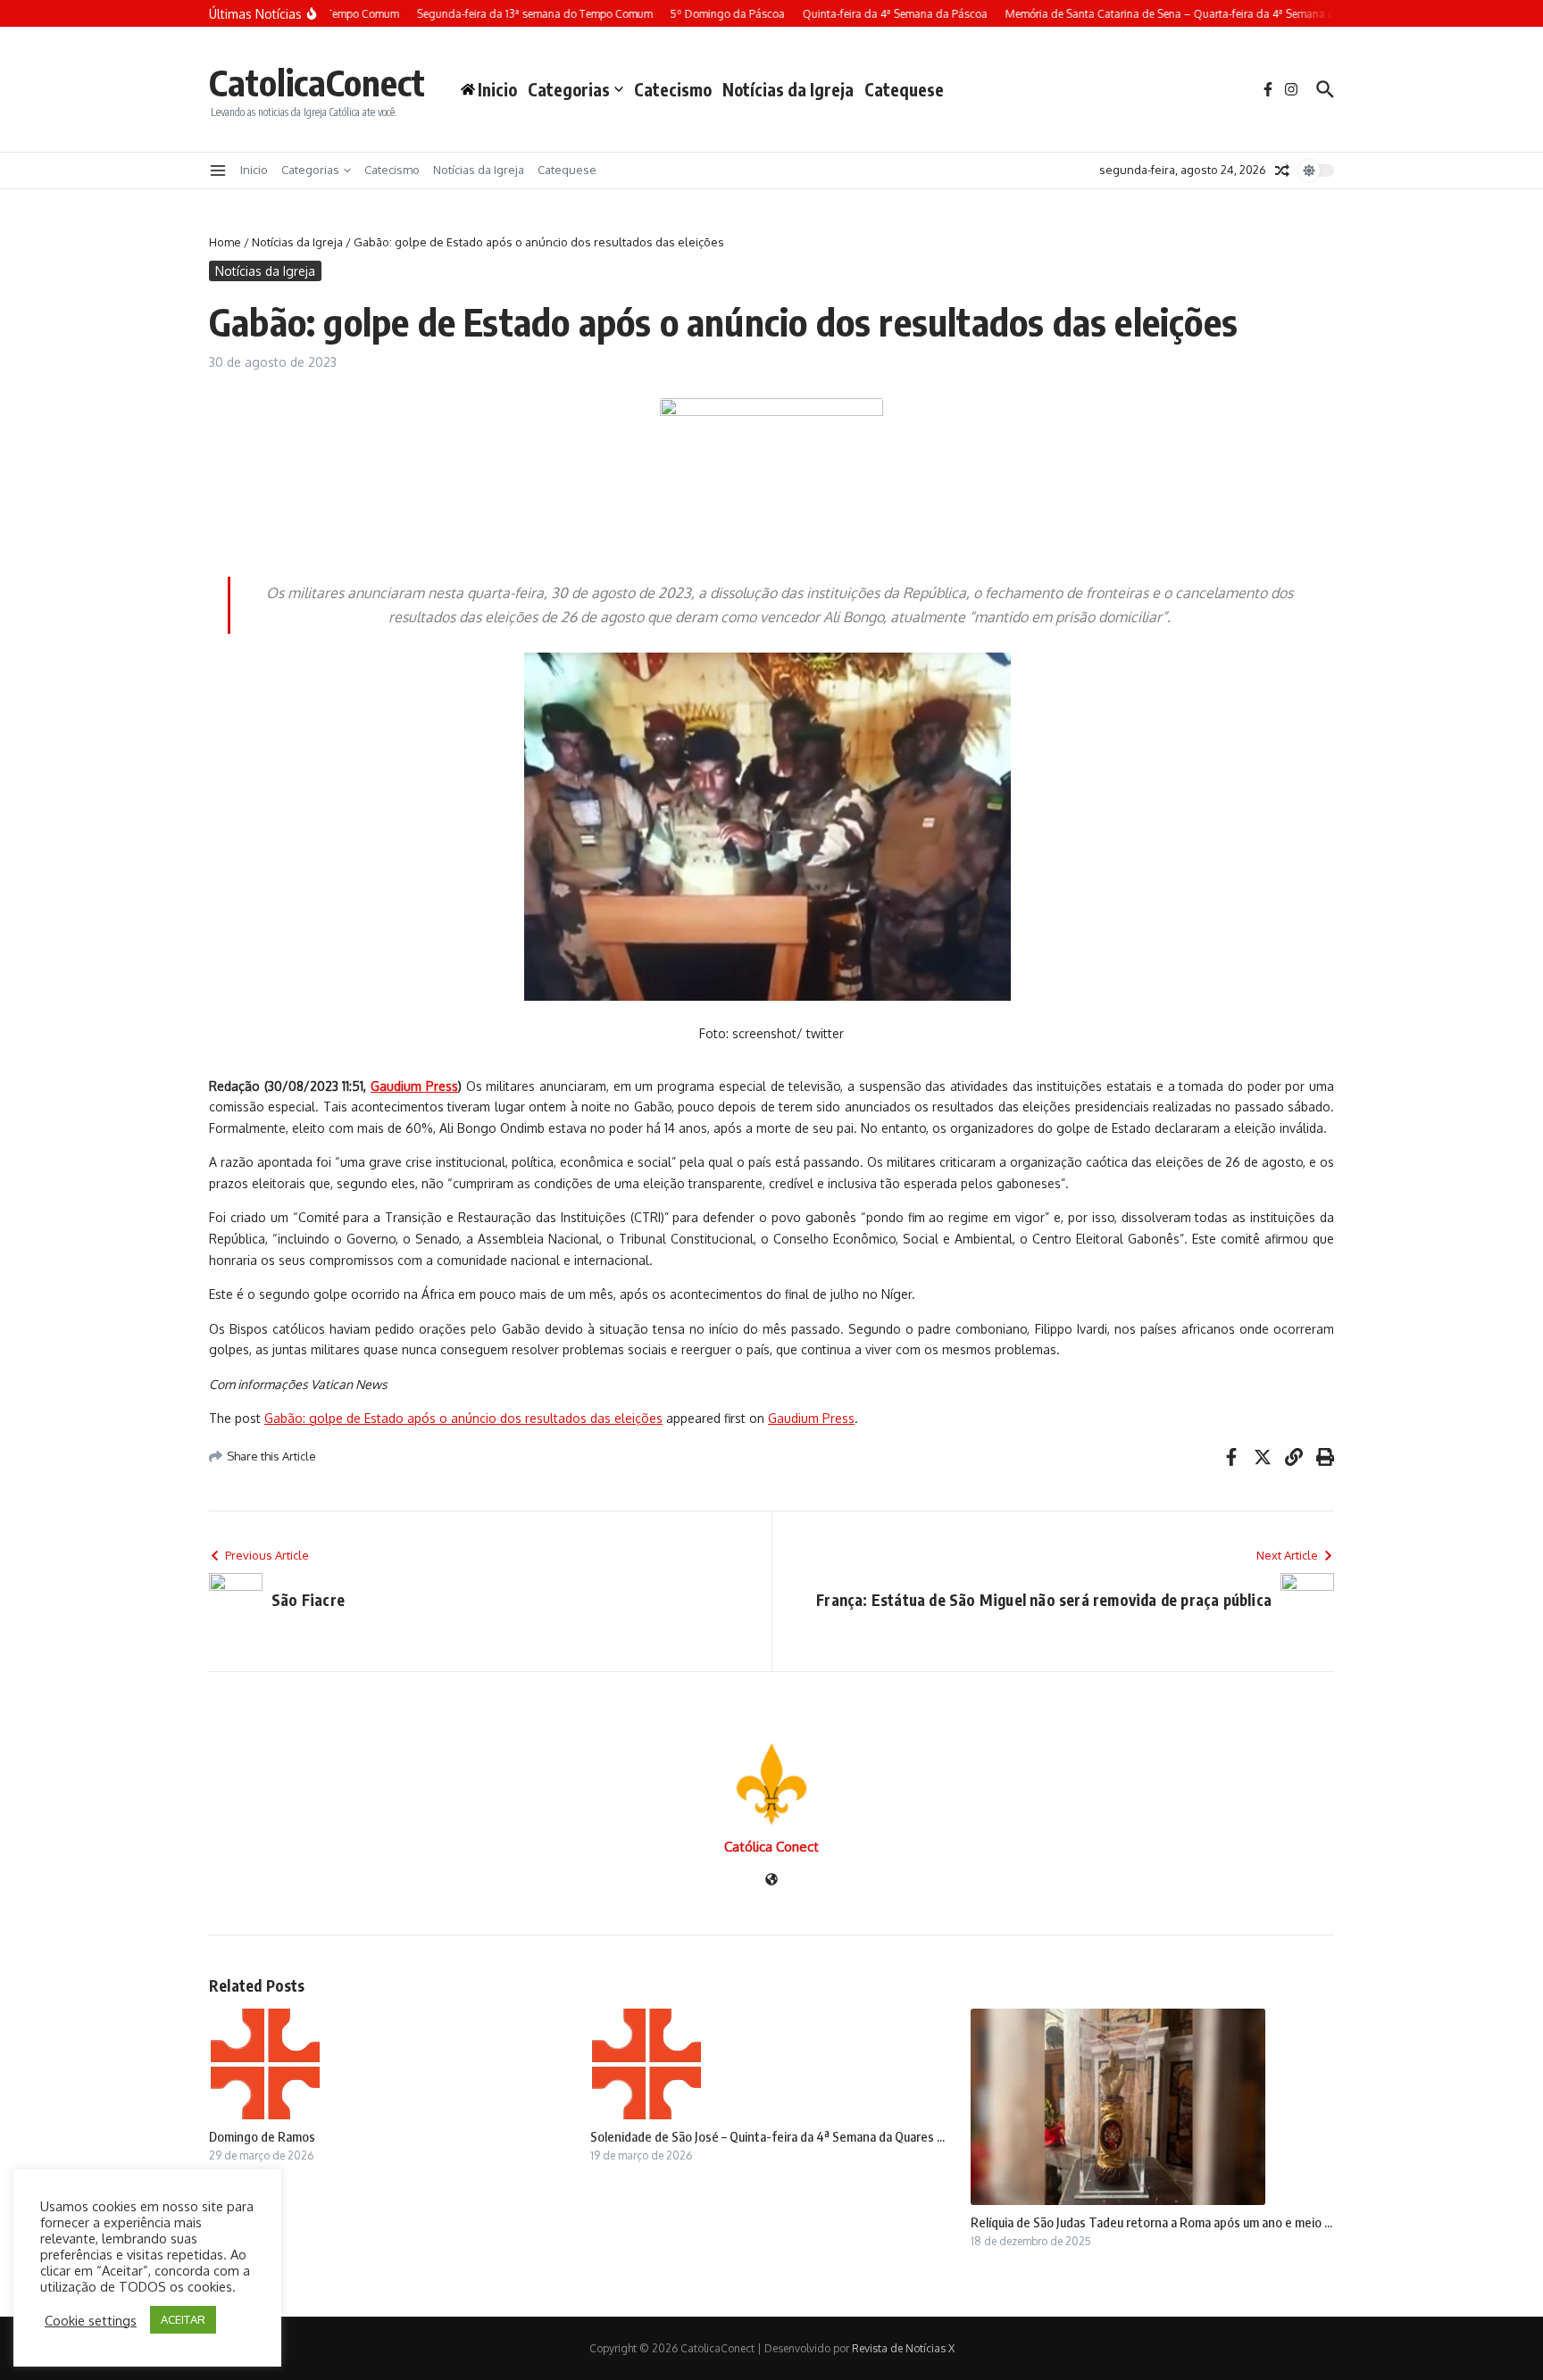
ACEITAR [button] (183, 2319)
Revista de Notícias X (903, 2348)
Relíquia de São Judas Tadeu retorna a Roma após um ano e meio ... (1151, 2222)
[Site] (771, 1881)
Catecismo (673, 89)
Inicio (254, 170)
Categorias (569, 89)
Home (225, 242)
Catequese (904, 89)
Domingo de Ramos (262, 2136)
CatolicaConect (317, 82)
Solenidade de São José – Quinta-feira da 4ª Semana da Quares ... (767, 2136)
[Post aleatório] (1282, 171)
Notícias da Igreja (788, 89)
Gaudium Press (811, 1418)
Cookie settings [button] (91, 2320)
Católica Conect (771, 1847)
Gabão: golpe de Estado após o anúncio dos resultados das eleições (463, 1418)
